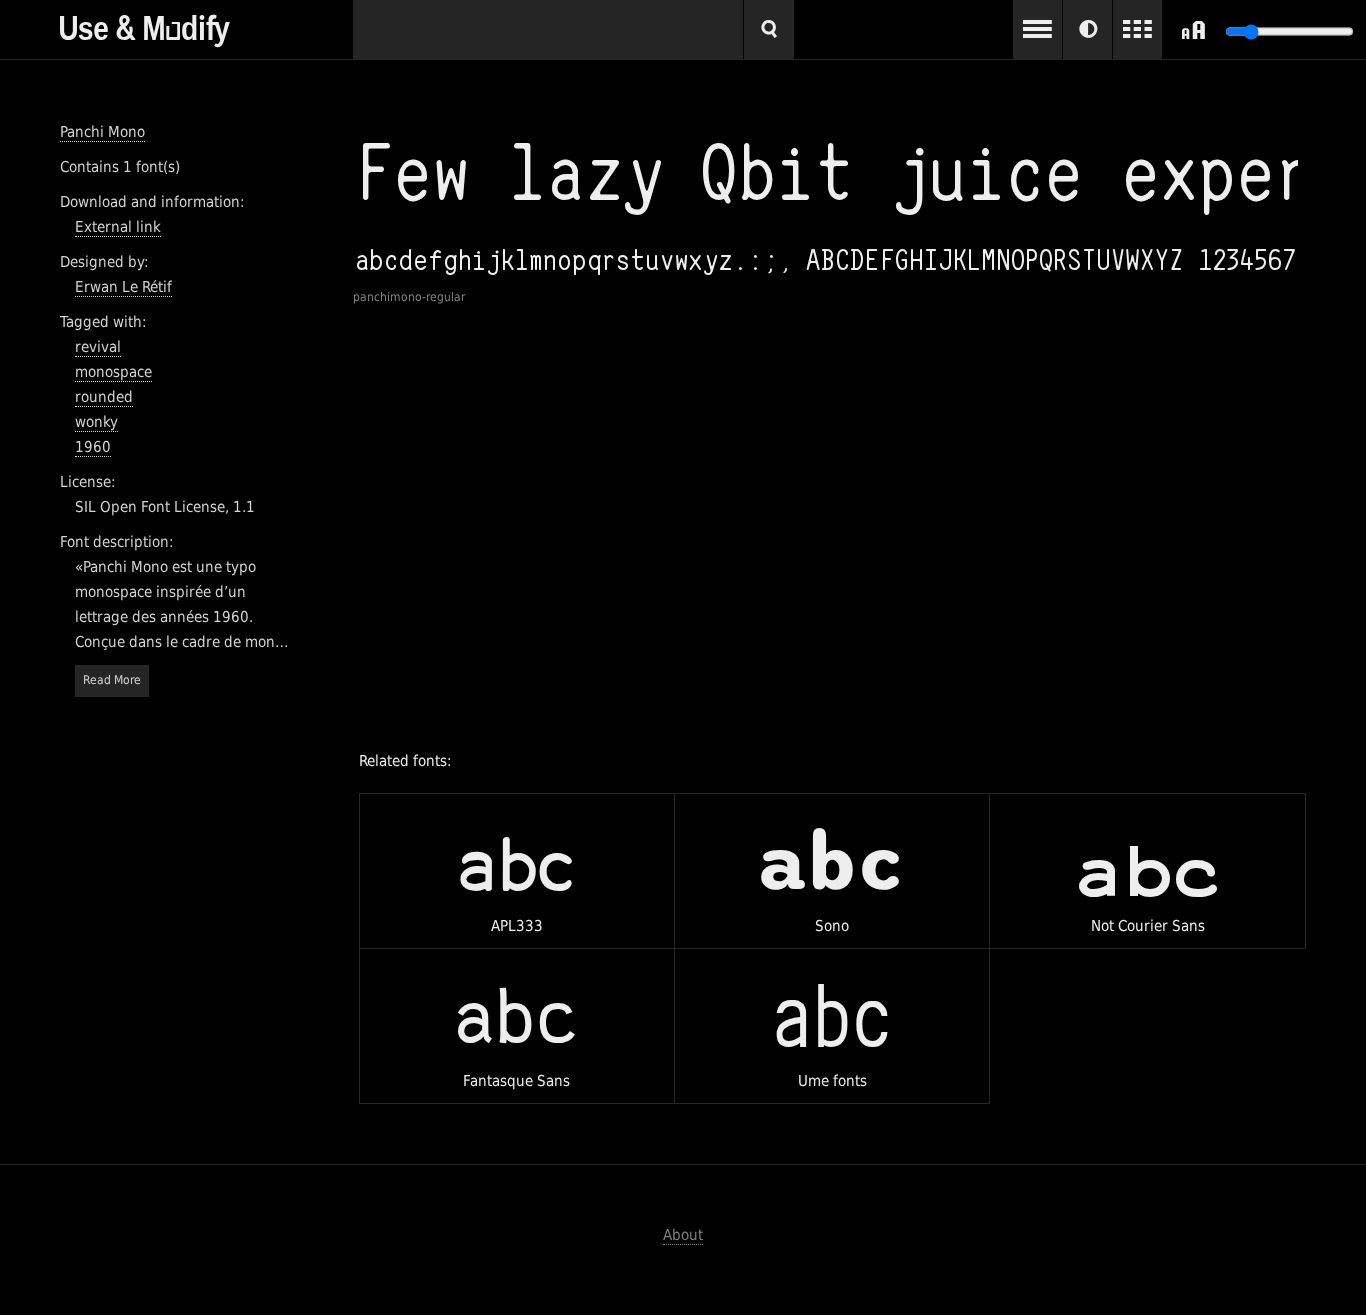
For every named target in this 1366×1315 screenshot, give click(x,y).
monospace (113, 372)
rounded (104, 397)
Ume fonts (832, 1034)
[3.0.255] (206, 23)
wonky (96, 422)
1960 (93, 447)
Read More (112, 680)
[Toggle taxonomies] (1037, 29)
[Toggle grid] (1137, 29)
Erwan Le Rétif (123, 287)
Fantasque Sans (516, 1025)
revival (98, 347)
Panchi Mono (102, 132)
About (683, 1235)
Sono (832, 875)
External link (118, 227)
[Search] (769, 29)
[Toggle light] (1087, 29)
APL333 (516, 876)
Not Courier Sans (1148, 872)
